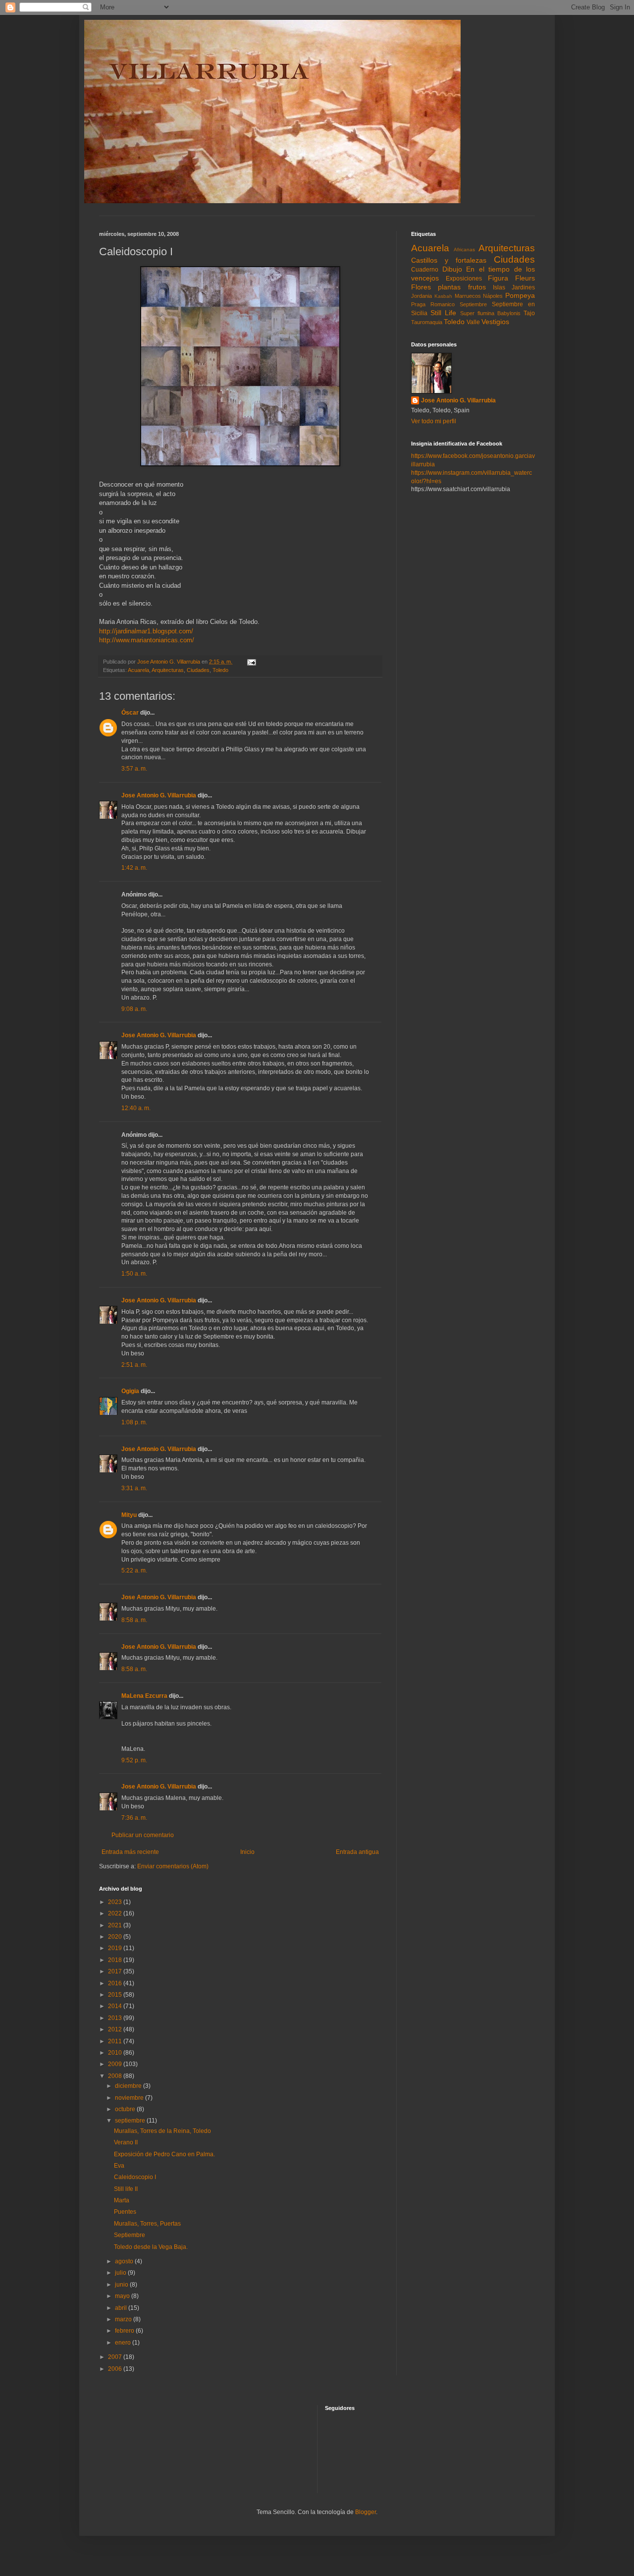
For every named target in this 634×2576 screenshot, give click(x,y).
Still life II (126, 2189)
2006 (116, 2369)
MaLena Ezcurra (144, 1696)
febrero (125, 2331)
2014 (116, 2006)
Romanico (443, 304)
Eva (119, 2166)
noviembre (130, 2098)
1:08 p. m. (134, 1422)
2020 (116, 1937)
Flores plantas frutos (449, 287)
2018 (116, 1960)
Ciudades (198, 670)
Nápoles (493, 296)
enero (124, 2343)
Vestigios (495, 322)
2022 (116, 1913)
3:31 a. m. (134, 1488)
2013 (116, 2018)
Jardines (523, 287)
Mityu (129, 1515)
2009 (116, 2064)
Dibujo (452, 269)
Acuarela (138, 670)
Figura (498, 278)
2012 (116, 2029)
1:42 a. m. (134, 868)
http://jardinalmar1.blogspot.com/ (146, 631)
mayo (123, 2296)
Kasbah (443, 296)
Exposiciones (464, 279)
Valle (473, 322)
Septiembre (130, 2235)
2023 (116, 1902)
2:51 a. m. (134, 1365)
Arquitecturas (168, 670)
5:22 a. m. (134, 1570)
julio (121, 2273)
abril (122, 2308)
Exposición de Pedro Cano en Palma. (164, 2154)
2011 (116, 2041)
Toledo (220, 670)
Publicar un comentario (143, 1835)
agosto (125, 2261)
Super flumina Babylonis (490, 313)
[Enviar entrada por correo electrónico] (251, 662)
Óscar (130, 713)
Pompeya (520, 295)
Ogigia (130, 1391)
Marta (122, 2200)
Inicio (247, 1852)
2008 (116, 2076)
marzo (124, 2319)
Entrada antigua (357, 1852)
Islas (499, 287)
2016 (116, 1983)
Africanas (464, 250)
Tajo (529, 313)
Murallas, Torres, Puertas (147, 2224)
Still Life (443, 313)
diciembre (129, 2086)
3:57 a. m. (134, 769)
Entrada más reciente (130, 1852)
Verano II (126, 2142)
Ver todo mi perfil (434, 421)
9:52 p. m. (134, 1760)
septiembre (131, 2121)
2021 (116, 1925)
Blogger (366, 2512)
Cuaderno (425, 270)
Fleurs (525, 278)
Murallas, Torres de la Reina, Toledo (162, 2131)
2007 (116, 2357)
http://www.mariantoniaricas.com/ (147, 640)
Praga (418, 304)
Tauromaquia (427, 322)
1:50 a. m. (134, 1274)
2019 (116, 1948)
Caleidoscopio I (135, 2177)
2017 (116, 1971)
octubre (126, 2109)
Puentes (125, 2212)
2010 (116, 2053)
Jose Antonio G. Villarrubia (159, 795)
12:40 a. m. (136, 1108)
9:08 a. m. (134, 1009)
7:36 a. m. (134, 1818)
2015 (116, 1995)
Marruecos (468, 296)
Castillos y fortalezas (449, 260)
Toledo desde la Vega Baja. (151, 2247)
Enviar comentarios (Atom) (173, 1866)
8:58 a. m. (134, 1620)
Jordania (422, 296)
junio (122, 2285)
